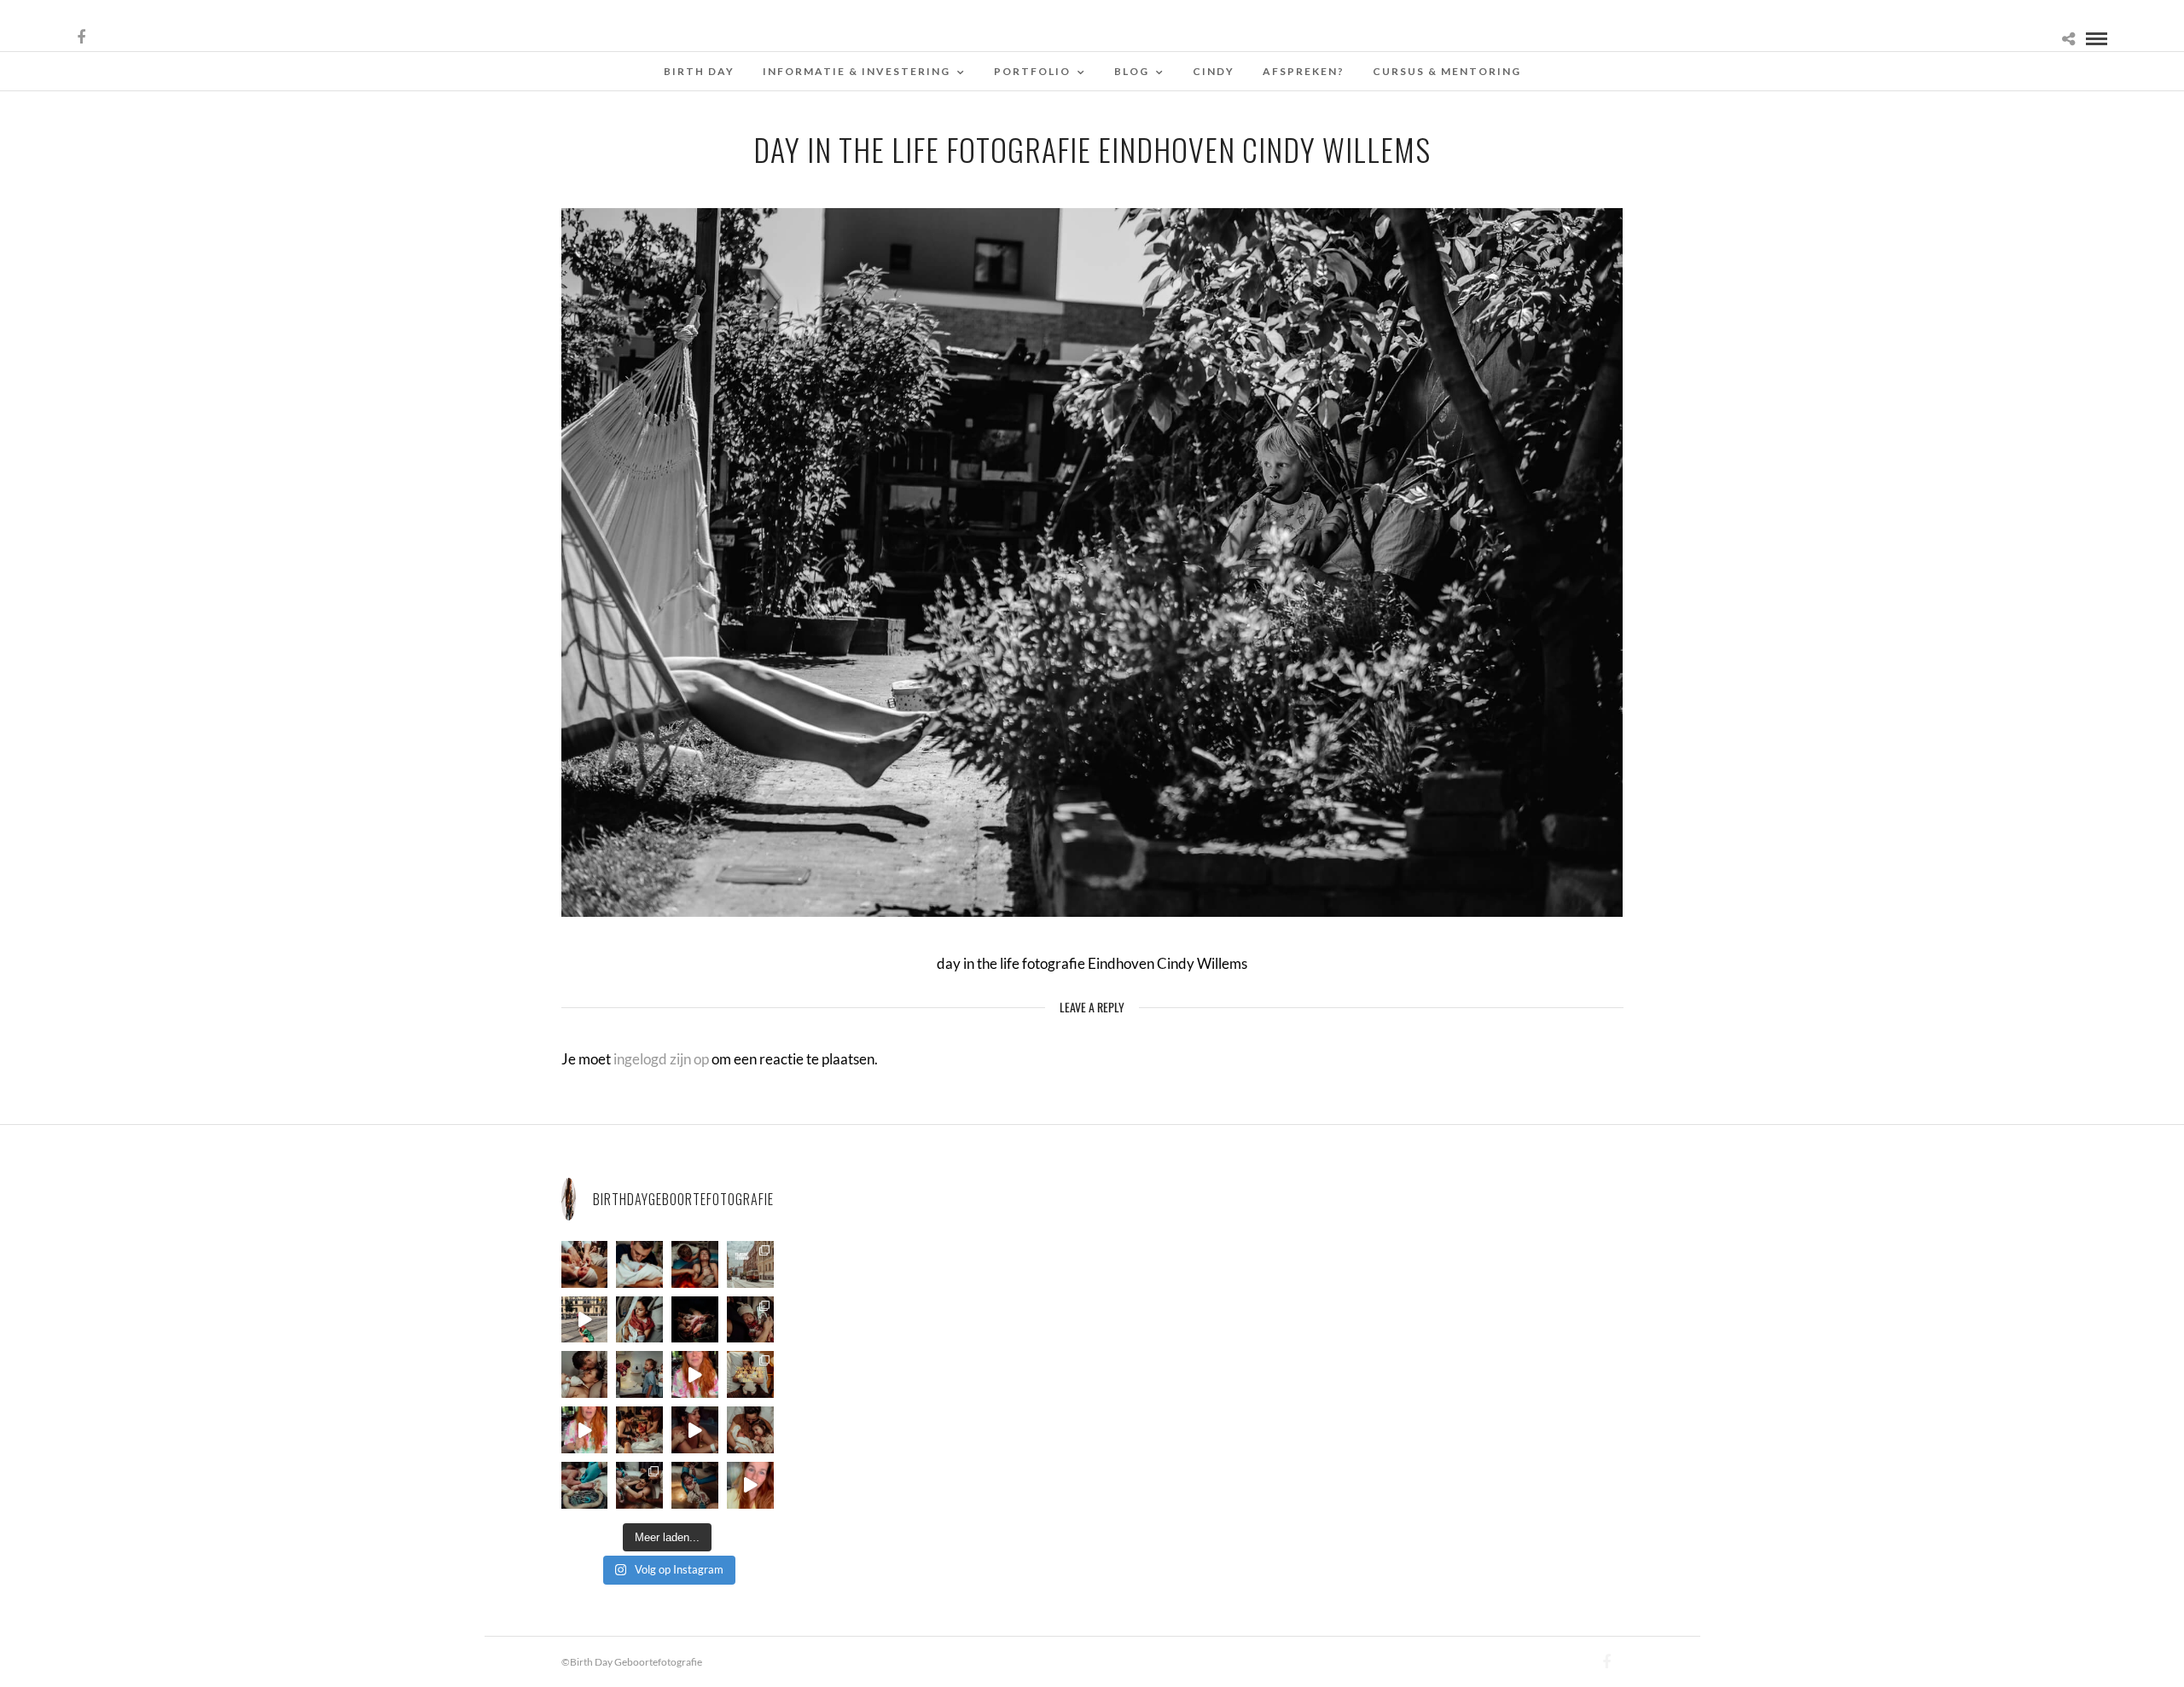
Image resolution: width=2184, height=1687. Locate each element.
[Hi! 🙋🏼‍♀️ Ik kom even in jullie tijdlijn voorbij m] (695, 1485)
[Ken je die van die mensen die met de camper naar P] (750, 1264)
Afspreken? (1304, 71)
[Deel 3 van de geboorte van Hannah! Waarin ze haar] (695, 1374)
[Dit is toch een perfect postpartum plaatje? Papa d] (585, 1264)
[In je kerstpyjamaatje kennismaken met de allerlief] (750, 1320)
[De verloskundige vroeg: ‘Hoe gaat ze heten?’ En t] (585, 1430)
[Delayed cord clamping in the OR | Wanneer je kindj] (695, 1320)
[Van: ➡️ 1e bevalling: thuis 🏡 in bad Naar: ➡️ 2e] (695, 1430)
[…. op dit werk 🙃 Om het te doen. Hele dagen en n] (750, 1374)
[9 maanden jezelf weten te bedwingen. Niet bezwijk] (639, 1485)
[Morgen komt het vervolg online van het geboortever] (639, 1430)
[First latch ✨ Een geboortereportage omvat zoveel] (639, 1320)
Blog (1132, 71)
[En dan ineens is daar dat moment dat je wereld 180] (639, 1264)
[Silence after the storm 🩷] (585, 1374)
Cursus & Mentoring (1447, 71)
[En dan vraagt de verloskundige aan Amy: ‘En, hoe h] (750, 1485)
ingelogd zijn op (661, 1059)
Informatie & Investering (857, 71)
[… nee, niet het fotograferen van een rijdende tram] (585, 1320)
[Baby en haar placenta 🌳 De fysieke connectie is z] (585, 1485)
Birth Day (699, 71)
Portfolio (1032, 71)
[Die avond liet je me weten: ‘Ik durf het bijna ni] (695, 1264)
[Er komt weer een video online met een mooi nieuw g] (750, 1430)
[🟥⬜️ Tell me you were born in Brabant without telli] (639, 1374)
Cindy (1214, 71)
